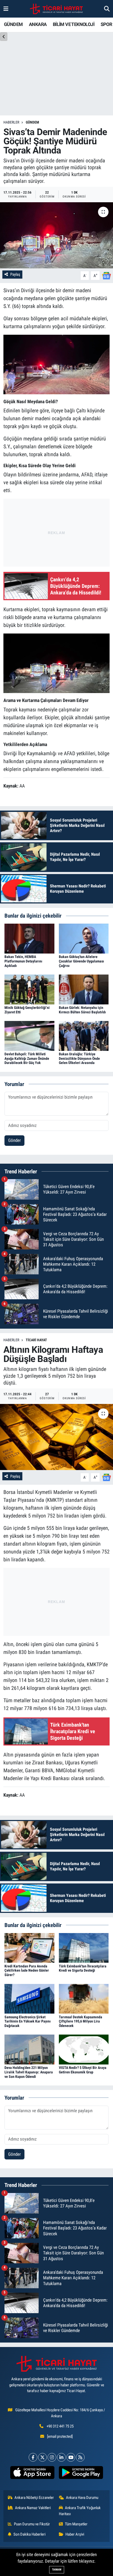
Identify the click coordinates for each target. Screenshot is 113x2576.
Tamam (57, 2570)
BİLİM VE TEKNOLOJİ (74, 24)
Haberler (11, 122)
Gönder (14, 1140)
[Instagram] (52, 2457)
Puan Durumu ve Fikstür (32, 2524)
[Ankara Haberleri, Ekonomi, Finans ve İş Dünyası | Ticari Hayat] (56, 9)
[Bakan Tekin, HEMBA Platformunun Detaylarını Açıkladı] (29, 938)
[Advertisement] (56, 531)
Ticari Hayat (36, 1340)
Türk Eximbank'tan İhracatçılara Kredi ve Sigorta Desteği (83, 1968)
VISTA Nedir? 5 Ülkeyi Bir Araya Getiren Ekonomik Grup (83, 2070)
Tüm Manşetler (76, 2524)
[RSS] (80, 2457)
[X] (42, 2457)
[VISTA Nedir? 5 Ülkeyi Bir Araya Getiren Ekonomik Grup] (84, 2049)
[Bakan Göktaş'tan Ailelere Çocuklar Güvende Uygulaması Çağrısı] (84, 938)
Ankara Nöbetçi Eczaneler (34, 2498)
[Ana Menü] (6, 9)
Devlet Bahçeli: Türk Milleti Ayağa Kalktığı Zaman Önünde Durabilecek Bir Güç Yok (27, 1058)
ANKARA (38, 24)
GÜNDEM (13, 24)
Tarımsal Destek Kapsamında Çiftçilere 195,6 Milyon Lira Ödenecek (81, 2021)
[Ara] (107, 9)
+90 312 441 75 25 (60, 2426)
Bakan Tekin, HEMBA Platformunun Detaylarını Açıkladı (23, 961)
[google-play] (81, 2474)
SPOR (106, 24)
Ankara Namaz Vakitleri (33, 2508)
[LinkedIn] (61, 2457)
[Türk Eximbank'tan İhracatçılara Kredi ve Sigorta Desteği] (84, 1947)
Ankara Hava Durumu (82, 2498)
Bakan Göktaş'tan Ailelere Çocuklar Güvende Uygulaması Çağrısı (81, 961)
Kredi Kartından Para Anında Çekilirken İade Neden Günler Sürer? (27, 1971)
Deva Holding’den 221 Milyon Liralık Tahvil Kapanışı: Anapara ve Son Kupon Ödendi (29, 2072)
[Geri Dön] (4, 37)
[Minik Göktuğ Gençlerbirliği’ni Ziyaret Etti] (29, 989)
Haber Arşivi (75, 2534)
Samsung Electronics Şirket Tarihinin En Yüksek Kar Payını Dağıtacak (28, 2021)
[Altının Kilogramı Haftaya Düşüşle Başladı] (56, 1437)
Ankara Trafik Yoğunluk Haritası (80, 2511)
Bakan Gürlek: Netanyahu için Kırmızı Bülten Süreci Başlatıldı (82, 1010)
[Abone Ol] (106, 275)
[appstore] (32, 2474)
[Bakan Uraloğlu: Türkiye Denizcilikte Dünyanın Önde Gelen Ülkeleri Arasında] (84, 1035)
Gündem (32, 122)
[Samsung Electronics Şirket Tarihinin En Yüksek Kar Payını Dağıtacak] (29, 1998)
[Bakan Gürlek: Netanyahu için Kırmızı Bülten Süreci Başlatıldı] (84, 989)
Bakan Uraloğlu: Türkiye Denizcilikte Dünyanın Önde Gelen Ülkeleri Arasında (79, 1058)
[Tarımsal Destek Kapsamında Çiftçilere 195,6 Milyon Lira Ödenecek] (84, 1998)
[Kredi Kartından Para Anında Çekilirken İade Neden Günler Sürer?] (29, 1947)
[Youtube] (71, 2457)
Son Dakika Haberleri (29, 2534)
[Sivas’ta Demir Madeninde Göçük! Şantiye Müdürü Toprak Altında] (56, 235)
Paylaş (15, 274)
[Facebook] (33, 2457)
